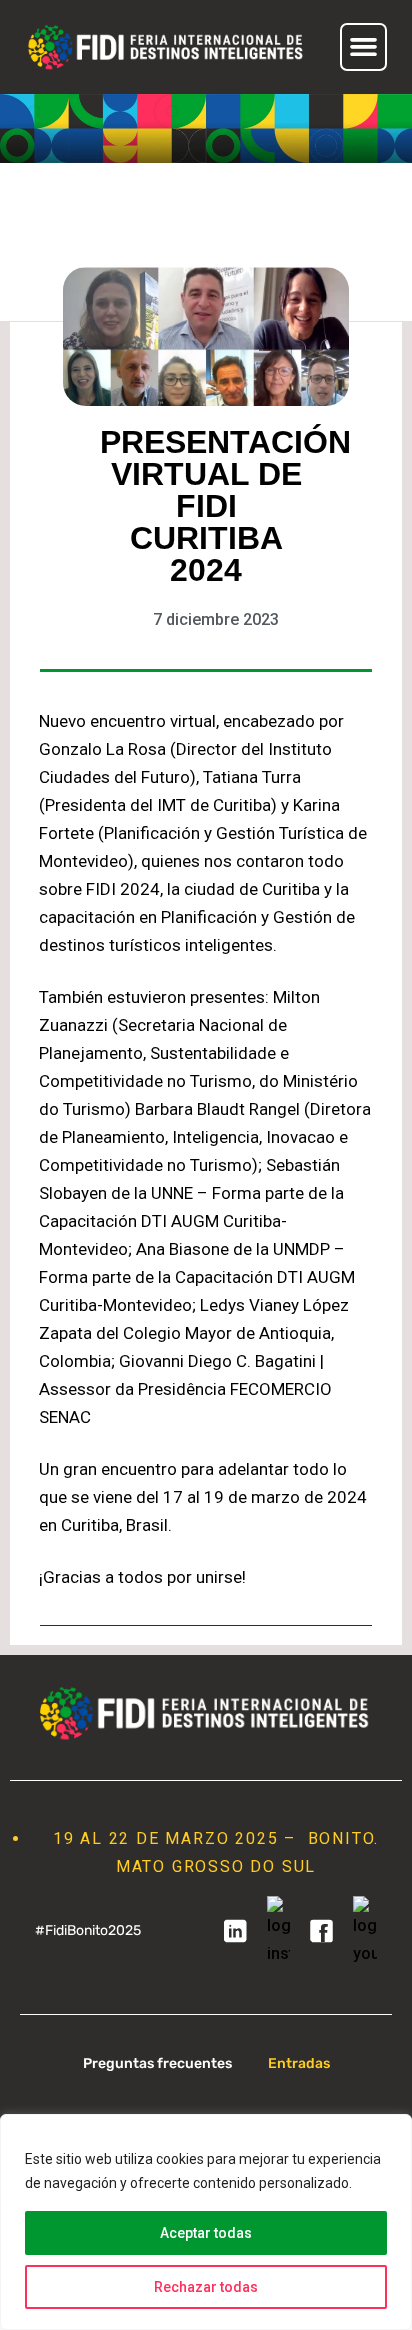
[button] (364, 47)
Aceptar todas (206, 2233)
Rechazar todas (206, 2287)
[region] (206, 2222)
